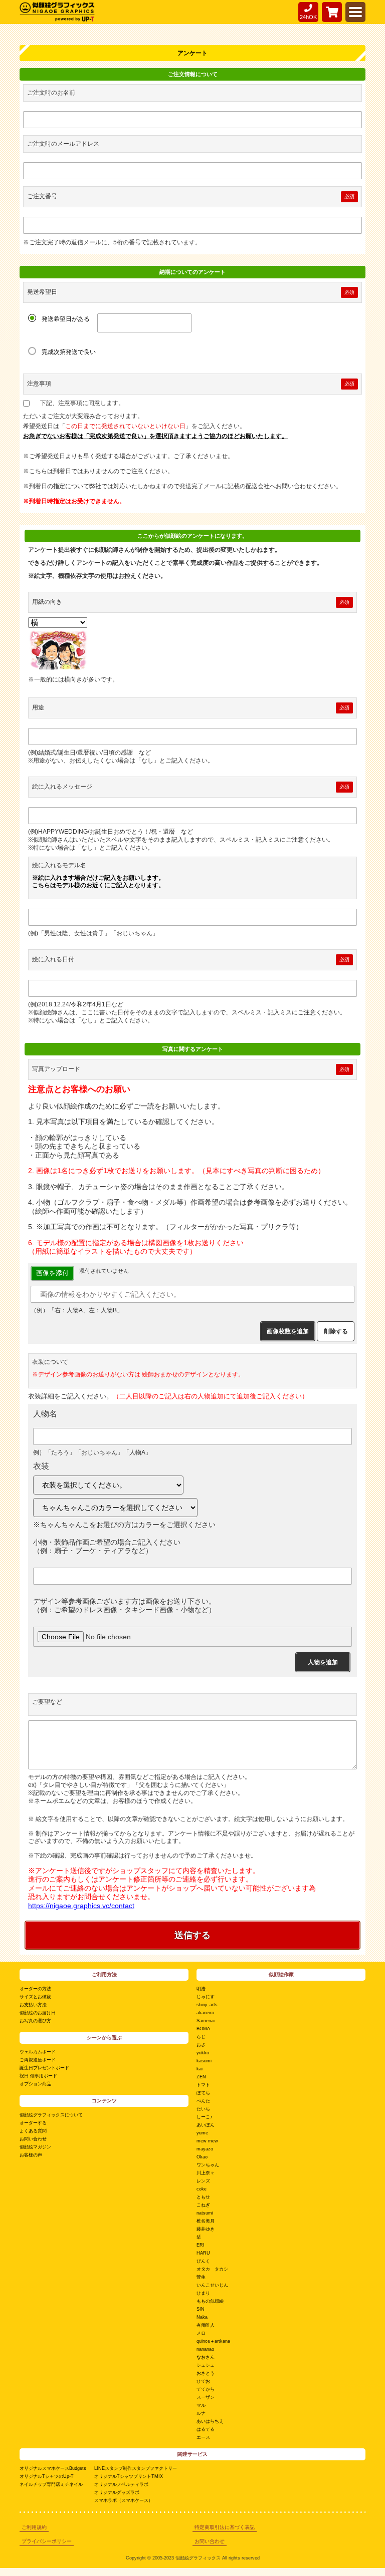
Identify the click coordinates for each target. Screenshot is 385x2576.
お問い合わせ (33, 2139)
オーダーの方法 (35, 1989)
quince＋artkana (213, 2341)
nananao (205, 2349)
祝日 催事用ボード (38, 2076)
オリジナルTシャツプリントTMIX (129, 2476)
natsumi (205, 2213)
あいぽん (206, 2125)
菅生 (201, 2277)
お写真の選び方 (35, 2021)
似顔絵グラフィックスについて (51, 2115)
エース (203, 2437)
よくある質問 (33, 2131)
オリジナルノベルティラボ (121, 2484)
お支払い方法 (33, 2005)
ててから (206, 2389)
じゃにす (206, 1997)
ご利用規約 (34, 2527)
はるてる (206, 2429)
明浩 (201, 1989)
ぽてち (203, 2093)
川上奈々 (206, 2173)
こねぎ (203, 2205)
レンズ (203, 2181)
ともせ (203, 2197)
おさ (201, 2045)
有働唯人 (206, 2325)
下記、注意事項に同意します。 (82, 403)
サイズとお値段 (35, 1997)
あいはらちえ (210, 2421)
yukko (203, 2053)
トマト (203, 2085)
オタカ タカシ (212, 2269)
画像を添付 (52, 1273)
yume (202, 2133)
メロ (201, 2333)
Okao (202, 2157)
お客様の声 (31, 2155)
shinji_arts (207, 2005)
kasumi (204, 2061)
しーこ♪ (205, 2117)
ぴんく (203, 2261)
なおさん (206, 2357)
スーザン (206, 2397)
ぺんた (203, 2101)
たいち (203, 2109)
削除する (336, 1331)
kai (200, 2069)
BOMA (203, 2029)
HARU (203, 2253)
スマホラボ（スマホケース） (124, 2500)
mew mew (207, 2141)
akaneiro (205, 2013)
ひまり (203, 2293)
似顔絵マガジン (35, 2147)
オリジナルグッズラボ (117, 2492)
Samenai (206, 2021)
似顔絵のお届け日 (38, 2013)
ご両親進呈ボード (38, 2060)
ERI (201, 2245)
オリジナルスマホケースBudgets (53, 2468)
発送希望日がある (66, 319)
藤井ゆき (206, 2229)
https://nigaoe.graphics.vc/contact (81, 1906)
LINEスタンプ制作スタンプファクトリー (136, 2468)
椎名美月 (206, 2221)
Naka (202, 2317)
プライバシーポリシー (47, 2541)
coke (202, 2189)
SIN (201, 2309)
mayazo (205, 2149)
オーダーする (33, 2123)
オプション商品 (35, 2084)
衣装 (41, 1466)
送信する (192, 1935)
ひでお (203, 2381)
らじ (201, 2037)
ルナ (201, 2413)
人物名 (45, 1414)
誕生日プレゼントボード (44, 2068)
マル (201, 2405)
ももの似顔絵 (210, 2301)
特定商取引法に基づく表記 (225, 2527)
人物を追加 (323, 1662)
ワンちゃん (208, 2165)
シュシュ (206, 2365)
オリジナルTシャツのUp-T (47, 2476)
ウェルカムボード (38, 2052)
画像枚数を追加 (288, 1331)
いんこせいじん (212, 2285)
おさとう (206, 2373)
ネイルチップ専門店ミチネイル (51, 2484)
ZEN (201, 2077)
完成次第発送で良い (69, 352)
